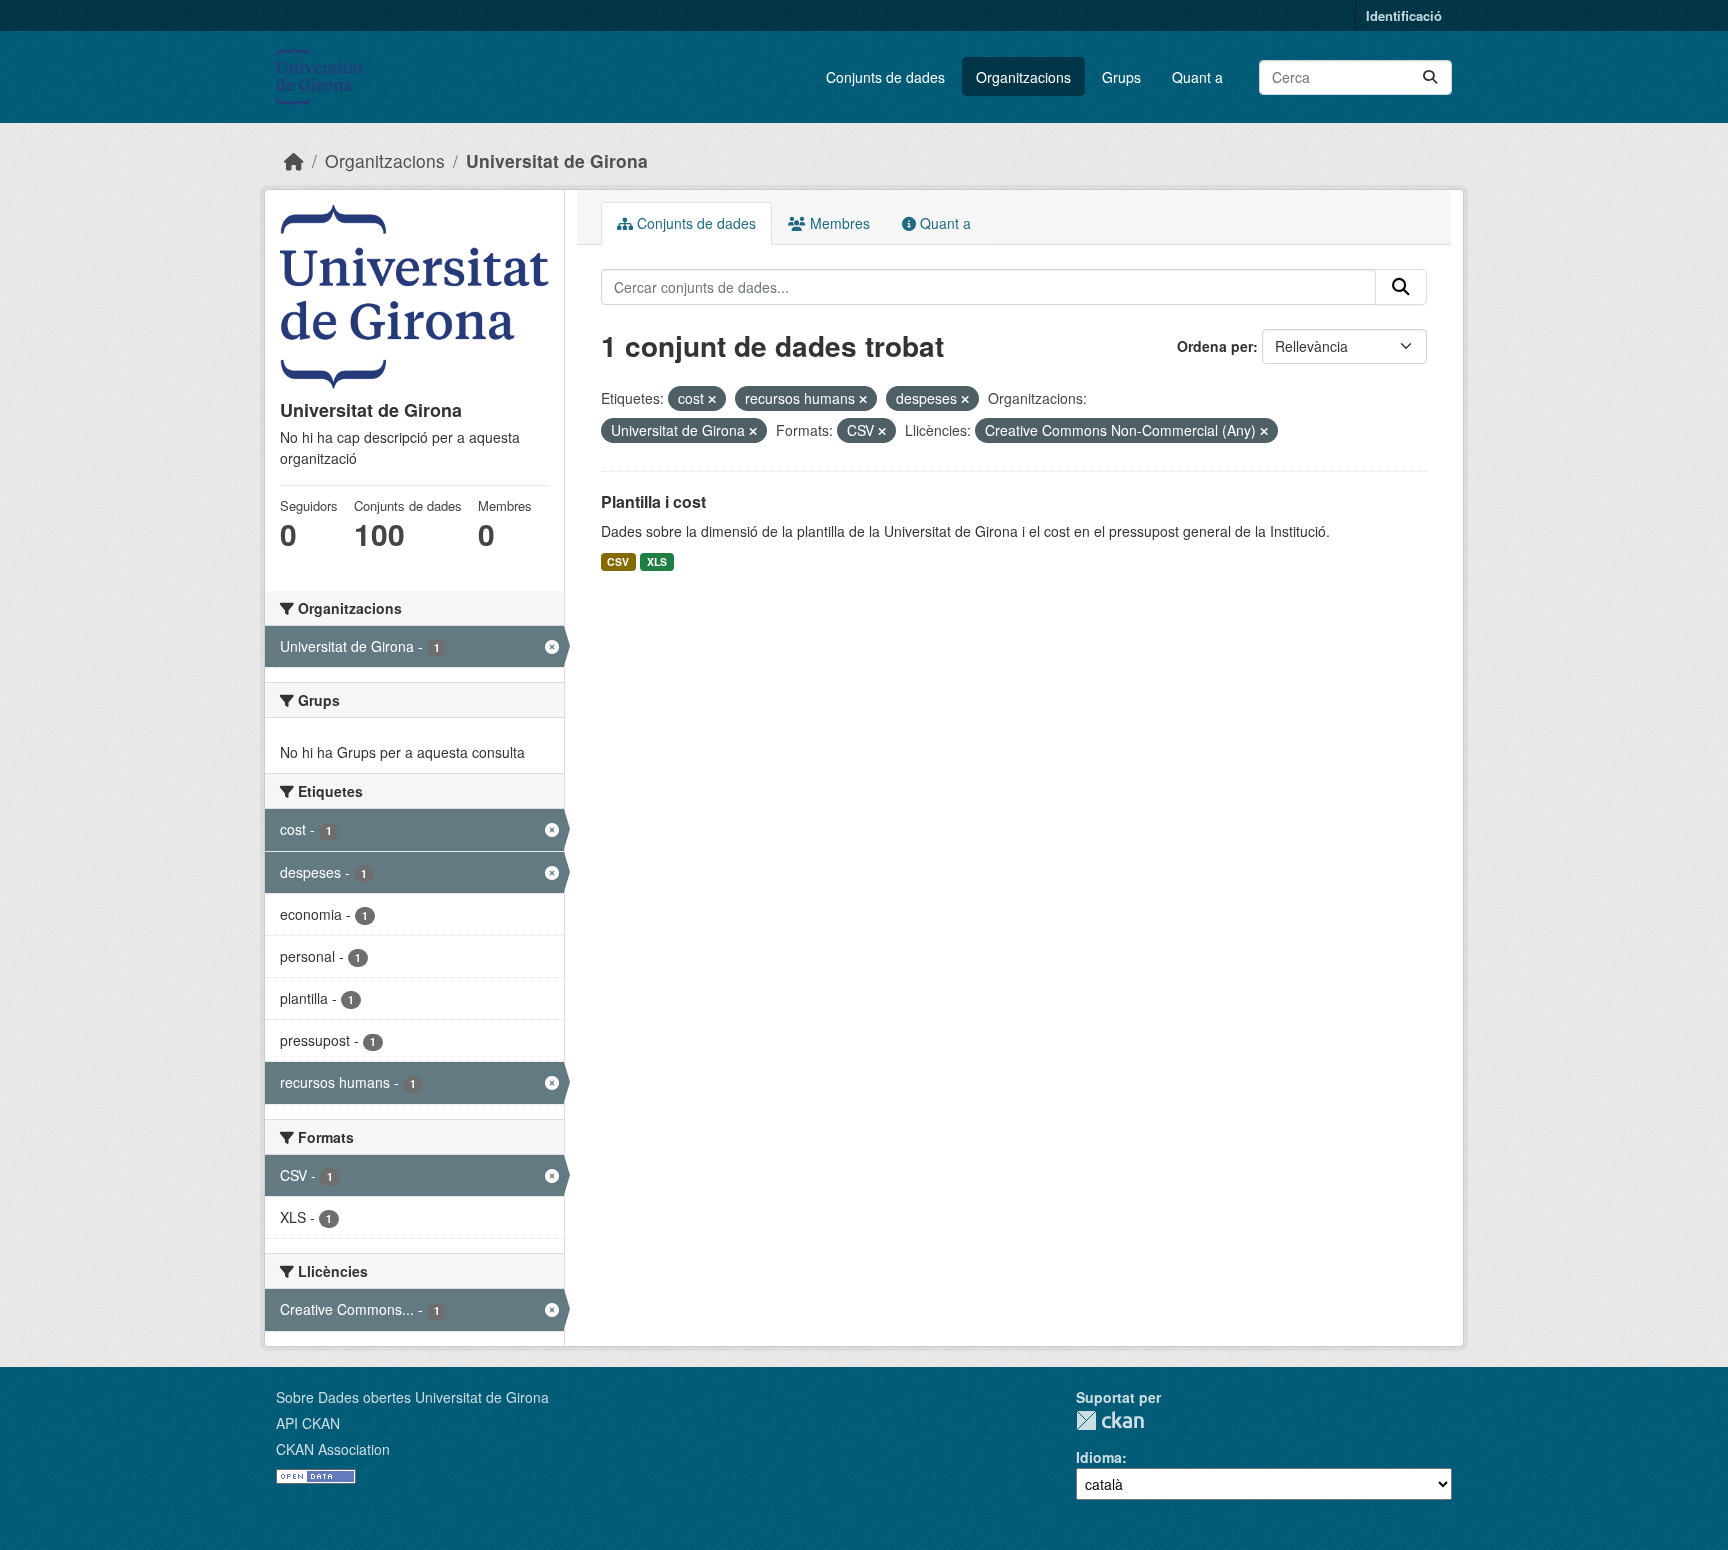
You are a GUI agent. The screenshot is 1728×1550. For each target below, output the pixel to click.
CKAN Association (333, 1449)
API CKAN (308, 1423)
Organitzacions (1023, 77)
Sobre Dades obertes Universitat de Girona (412, 1397)
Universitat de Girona (557, 160)
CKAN (1110, 1420)
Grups (1121, 77)
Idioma (1099, 1457)
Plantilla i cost (653, 501)
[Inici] (294, 160)
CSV (618, 561)
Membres (838, 223)
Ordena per (1215, 346)
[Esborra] (712, 399)
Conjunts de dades (885, 77)
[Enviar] (1430, 77)
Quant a (1197, 77)
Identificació (1404, 15)
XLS (657, 561)
